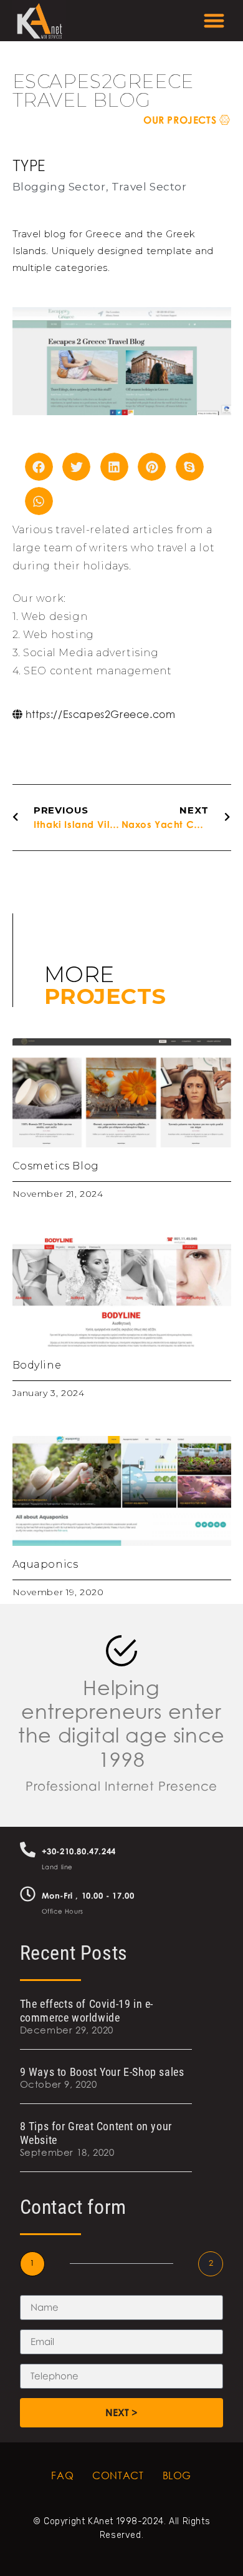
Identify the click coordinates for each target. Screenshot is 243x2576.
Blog (177, 2475)
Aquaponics (45, 1564)
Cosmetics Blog (56, 1166)
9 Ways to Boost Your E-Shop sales (102, 2072)
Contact (118, 2475)
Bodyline (37, 1365)
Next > (121, 2412)
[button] (215, 21)
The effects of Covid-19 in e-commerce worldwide (87, 2011)
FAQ (62, 2475)
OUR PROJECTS (181, 120)
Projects (105, 996)
